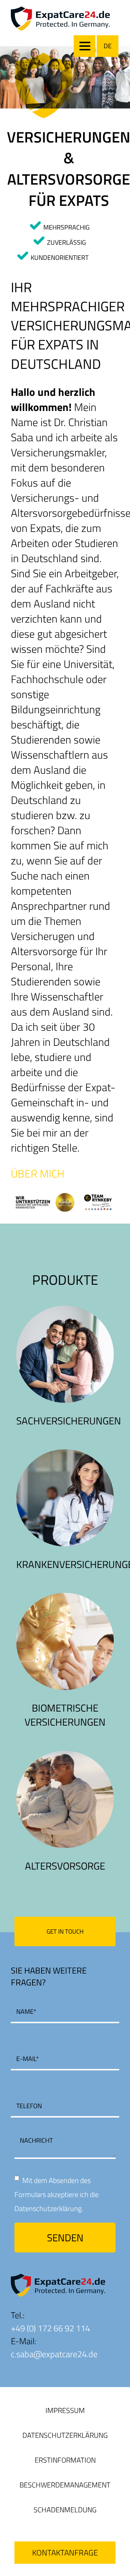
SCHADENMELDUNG (65, 2510)
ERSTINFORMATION (65, 2460)
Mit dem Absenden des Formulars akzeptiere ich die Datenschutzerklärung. (57, 2194)
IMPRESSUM (65, 2410)
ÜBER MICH (38, 1174)
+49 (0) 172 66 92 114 (50, 2328)
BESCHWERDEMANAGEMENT (65, 2485)
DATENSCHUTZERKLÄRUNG (65, 2435)
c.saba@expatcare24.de (54, 2354)
